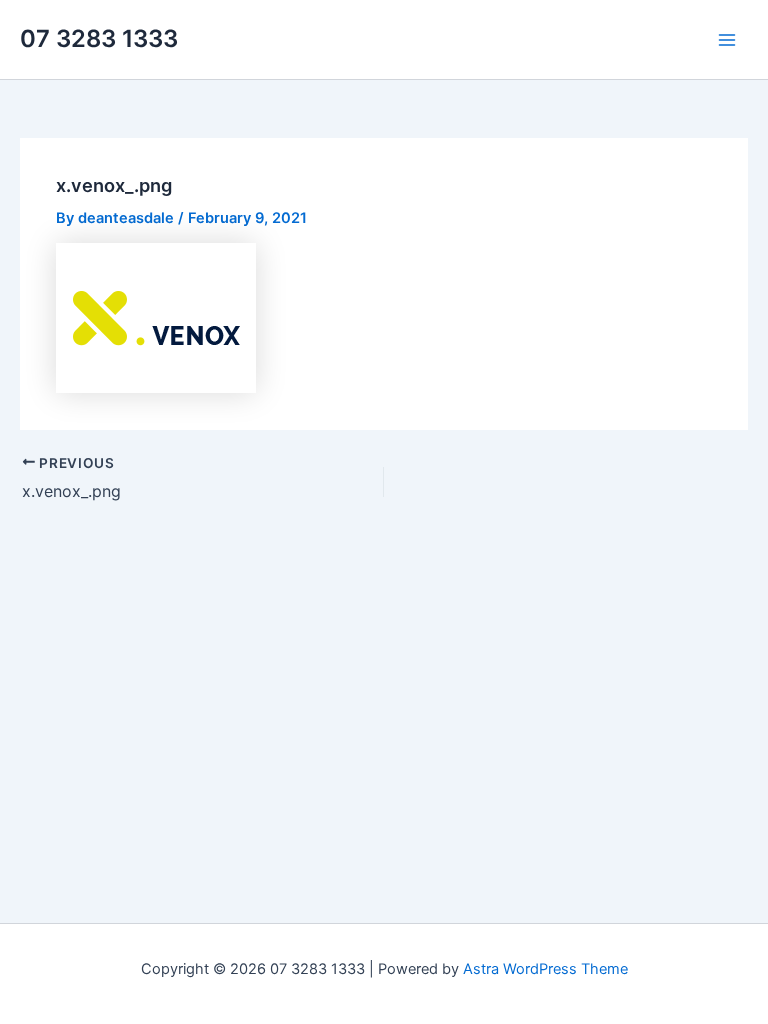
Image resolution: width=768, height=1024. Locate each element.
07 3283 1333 (99, 38)
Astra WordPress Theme (545, 969)
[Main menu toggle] (727, 40)
